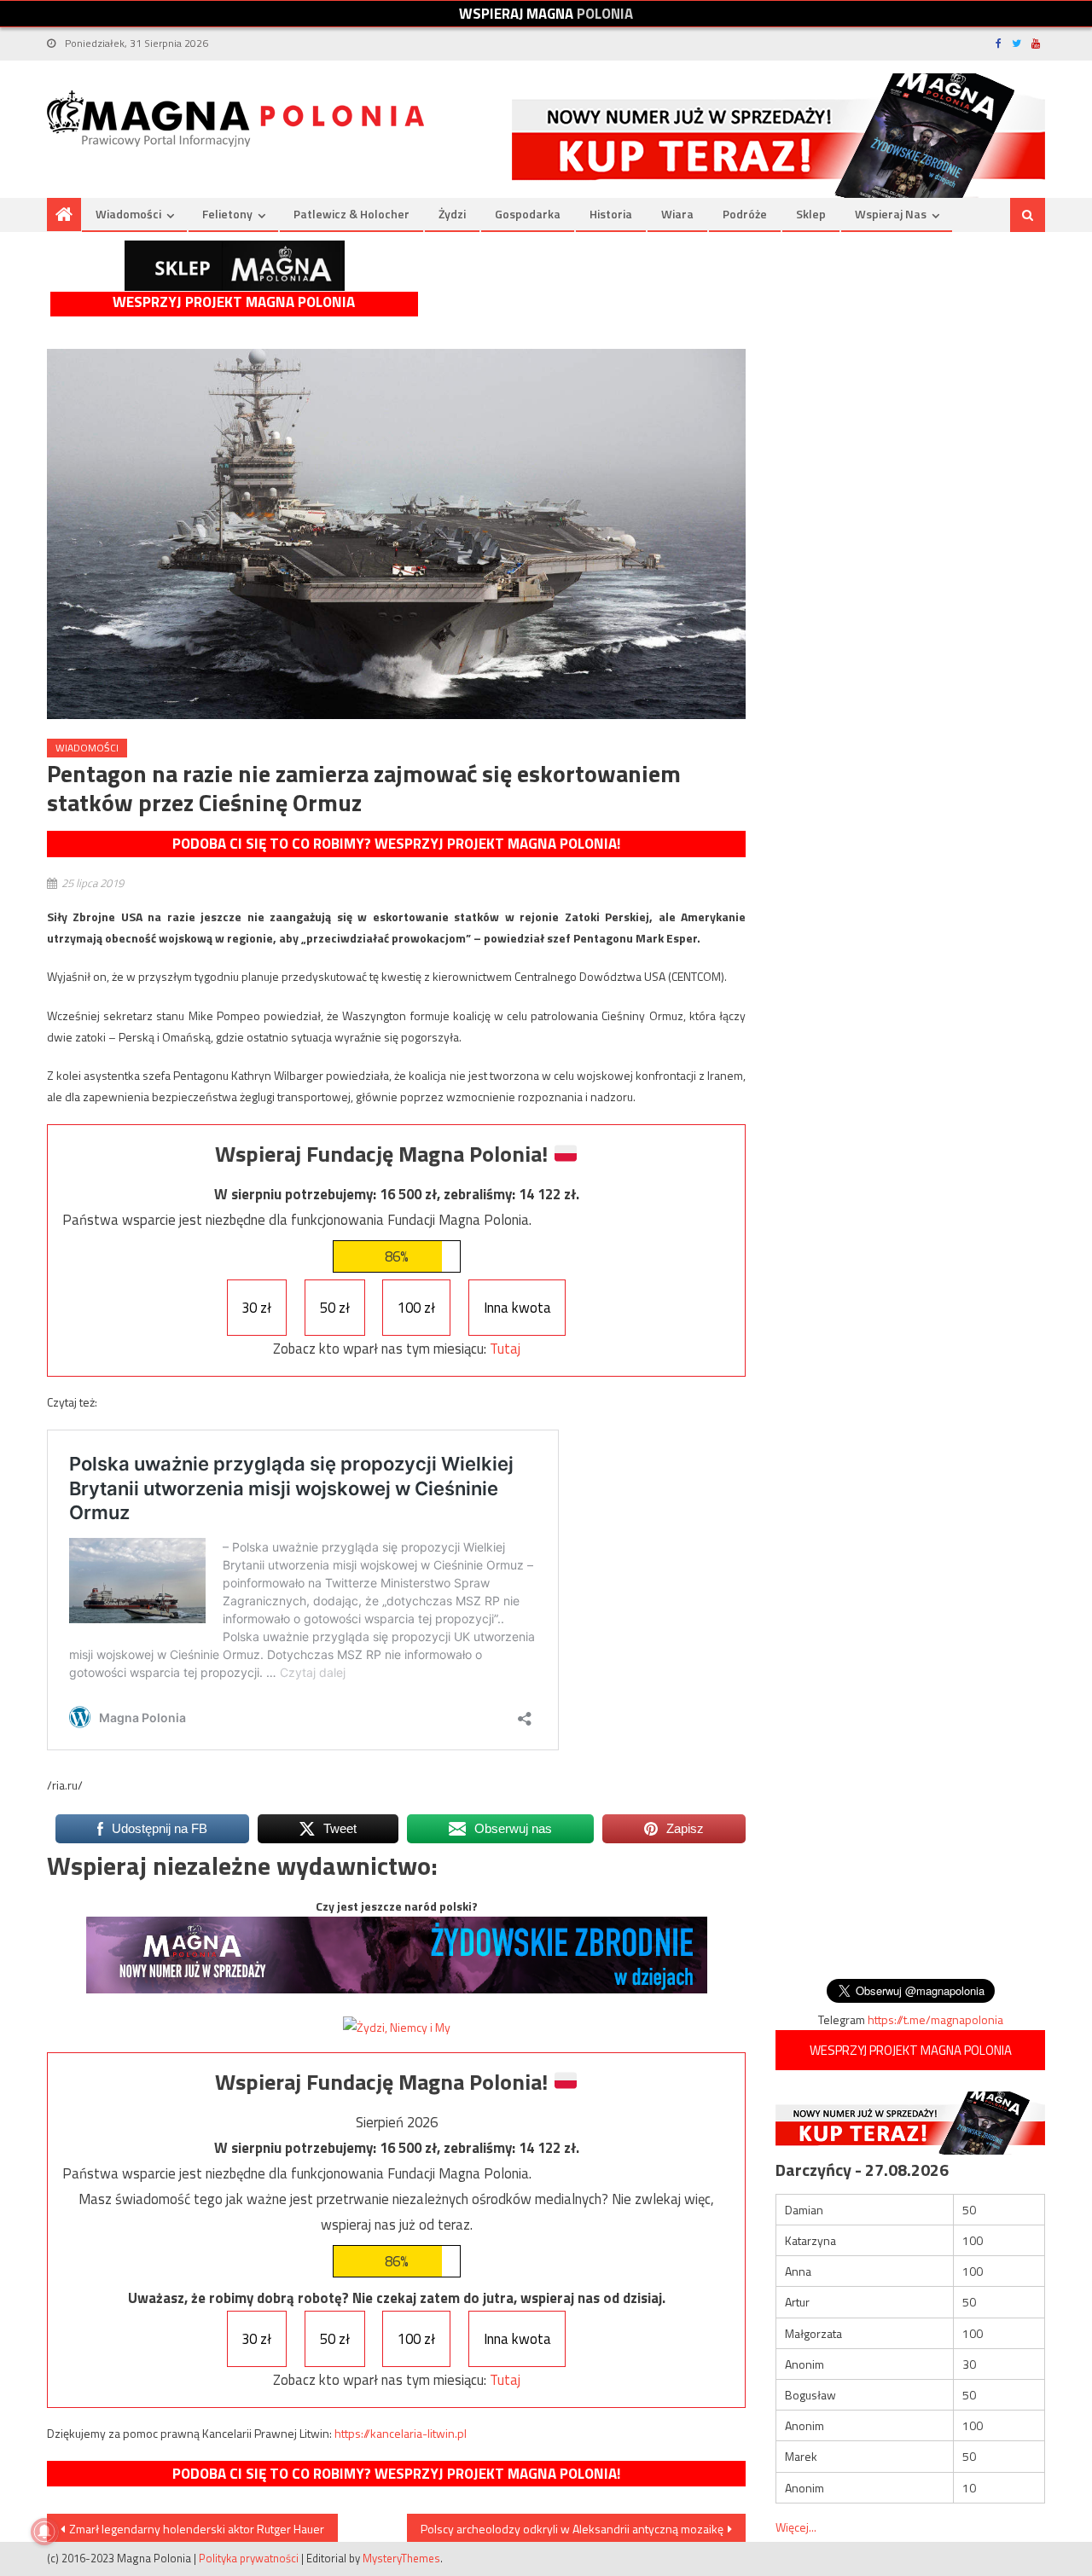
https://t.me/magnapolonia (935, 2019)
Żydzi (452, 214)
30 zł (256, 1308)
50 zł (335, 1308)
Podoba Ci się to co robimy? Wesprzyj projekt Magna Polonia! (396, 844)
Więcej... (796, 2527)
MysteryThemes (401, 2558)
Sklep (811, 214)
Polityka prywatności (249, 2558)
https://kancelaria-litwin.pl (401, 2433)
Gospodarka (528, 214)
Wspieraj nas (891, 214)
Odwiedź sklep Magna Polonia (235, 266)
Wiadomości (128, 214)
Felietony (227, 214)
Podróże (745, 214)
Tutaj (505, 1349)
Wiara (677, 214)
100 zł (416, 1308)
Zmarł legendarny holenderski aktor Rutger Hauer (197, 2529)
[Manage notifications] (44, 2532)
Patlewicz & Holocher (351, 214)
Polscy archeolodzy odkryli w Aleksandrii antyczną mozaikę (572, 2529)
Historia (611, 214)
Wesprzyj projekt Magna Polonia (234, 302)
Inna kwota (517, 1308)
